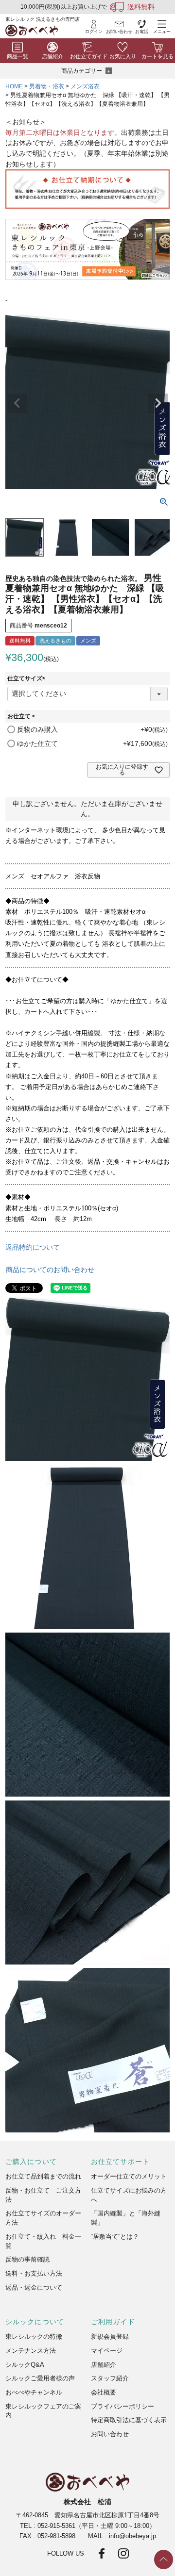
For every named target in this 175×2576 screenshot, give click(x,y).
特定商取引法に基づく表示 (129, 2420)
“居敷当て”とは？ (115, 2237)
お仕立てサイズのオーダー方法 (43, 2218)
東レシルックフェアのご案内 (43, 2411)
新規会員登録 (110, 2337)
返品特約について (33, 1247)
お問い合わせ (110, 2434)
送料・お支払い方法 (34, 2273)
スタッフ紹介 (110, 2378)
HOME (14, 86)
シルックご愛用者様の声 (40, 2378)
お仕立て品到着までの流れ (43, 2176)
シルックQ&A (25, 2365)
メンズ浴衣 (85, 86)
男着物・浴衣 (47, 86)
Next (158, 403)
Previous (17, 403)
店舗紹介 (104, 2365)
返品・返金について (34, 2287)
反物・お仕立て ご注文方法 (43, 2195)
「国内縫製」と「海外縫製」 (126, 2218)
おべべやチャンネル (34, 2392)
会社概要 (104, 2392)
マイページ (107, 2351)
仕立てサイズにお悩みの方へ (129, 2195)
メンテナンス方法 (31, 2351)
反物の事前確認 (27, 2259)
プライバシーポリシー (122, 2406)
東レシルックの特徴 (34, 2337)
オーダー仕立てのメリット (129, 2176)
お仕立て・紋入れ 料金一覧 (43, 2241)
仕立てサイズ (28, 678)
